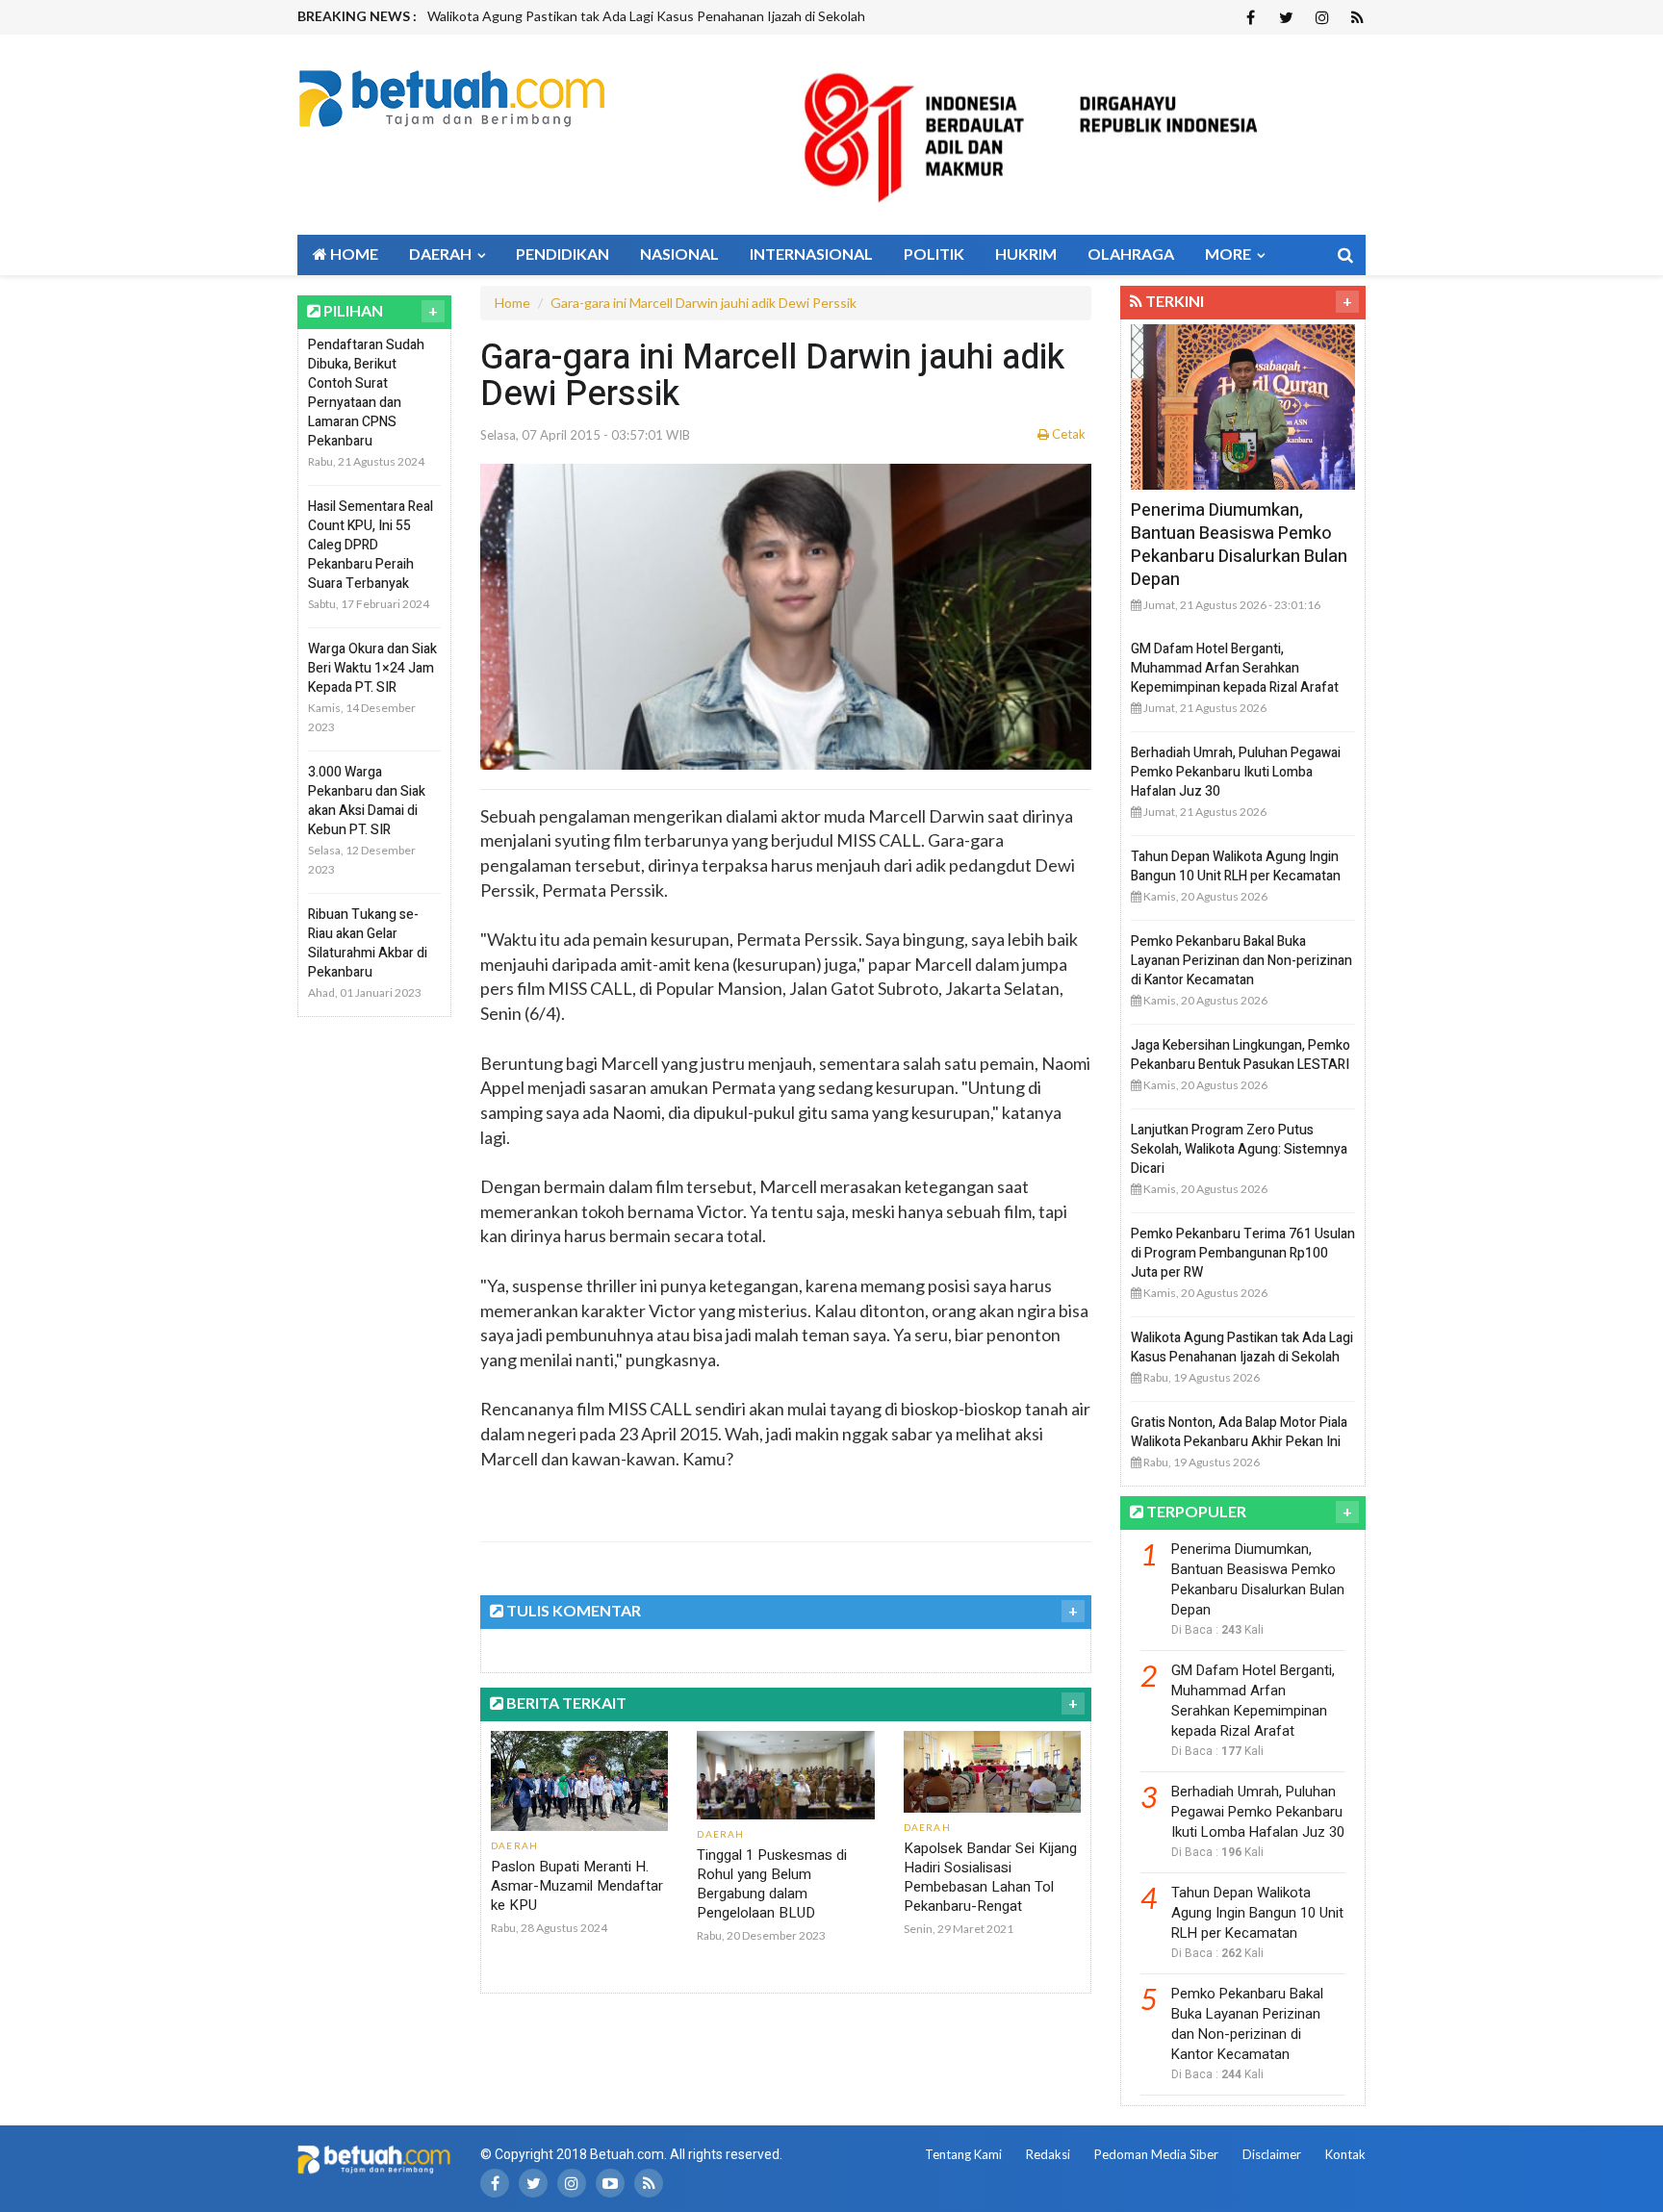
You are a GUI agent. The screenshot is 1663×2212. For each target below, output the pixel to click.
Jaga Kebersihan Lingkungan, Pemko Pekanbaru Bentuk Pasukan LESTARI (1241, 1055)
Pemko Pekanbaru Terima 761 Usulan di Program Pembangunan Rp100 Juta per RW (1243, 1253)
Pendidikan (563, 254)
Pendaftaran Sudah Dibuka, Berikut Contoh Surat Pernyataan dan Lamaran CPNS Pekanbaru (366, 393)
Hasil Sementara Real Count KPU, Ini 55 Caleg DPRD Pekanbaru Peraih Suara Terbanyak (371, 545)
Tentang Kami (963, 2154)
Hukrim (1026, 254)
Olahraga (1131, 254)
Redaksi (1048, 2154)
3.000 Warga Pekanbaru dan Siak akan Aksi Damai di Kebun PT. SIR (367, 801)
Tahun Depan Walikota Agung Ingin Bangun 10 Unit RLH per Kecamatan (1236, 866)
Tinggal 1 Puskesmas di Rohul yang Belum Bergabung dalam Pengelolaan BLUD (772, 1884)
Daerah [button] (442, 254)
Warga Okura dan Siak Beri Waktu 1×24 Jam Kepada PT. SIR (372, 668)
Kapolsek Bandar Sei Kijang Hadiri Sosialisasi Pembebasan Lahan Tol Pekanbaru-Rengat (990, 1877)
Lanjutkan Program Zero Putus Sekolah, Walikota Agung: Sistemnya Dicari (1239, 1149)
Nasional (679, 254)
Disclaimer (1272, 2154)
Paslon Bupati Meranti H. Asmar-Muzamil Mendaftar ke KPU (577, 1886)
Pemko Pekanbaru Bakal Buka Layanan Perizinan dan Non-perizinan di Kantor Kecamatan (1241, 961)
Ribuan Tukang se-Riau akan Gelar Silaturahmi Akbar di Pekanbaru (368, 943)
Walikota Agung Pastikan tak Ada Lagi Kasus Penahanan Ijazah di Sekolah (1242, 1348)
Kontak (1345, 2154)
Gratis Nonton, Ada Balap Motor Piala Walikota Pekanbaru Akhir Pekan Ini (647, 16)
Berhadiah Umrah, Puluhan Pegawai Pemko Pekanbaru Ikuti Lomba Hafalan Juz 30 (1236, 772)
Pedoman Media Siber (1156, 2154)
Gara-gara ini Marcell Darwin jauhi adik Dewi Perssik (704, 303)
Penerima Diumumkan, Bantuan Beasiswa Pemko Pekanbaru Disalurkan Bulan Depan (1239, 545)
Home (353, 254)
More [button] (1229, 254)
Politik (934, 254)
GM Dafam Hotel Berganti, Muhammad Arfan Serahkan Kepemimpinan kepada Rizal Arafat (1235, 668)
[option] (713, 16)
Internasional (811, 254)
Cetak (1067, 434)
